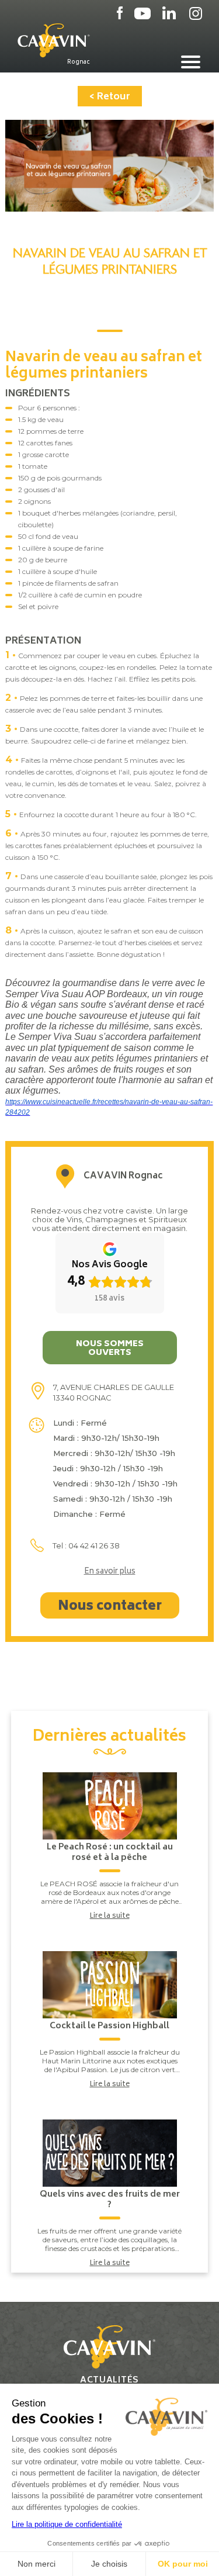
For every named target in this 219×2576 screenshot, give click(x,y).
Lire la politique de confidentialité (67, 2524)
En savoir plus (110, 1572)
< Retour (110, 97)
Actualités (109, 2380)
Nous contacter (110, 1607)
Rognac (79, 62)
